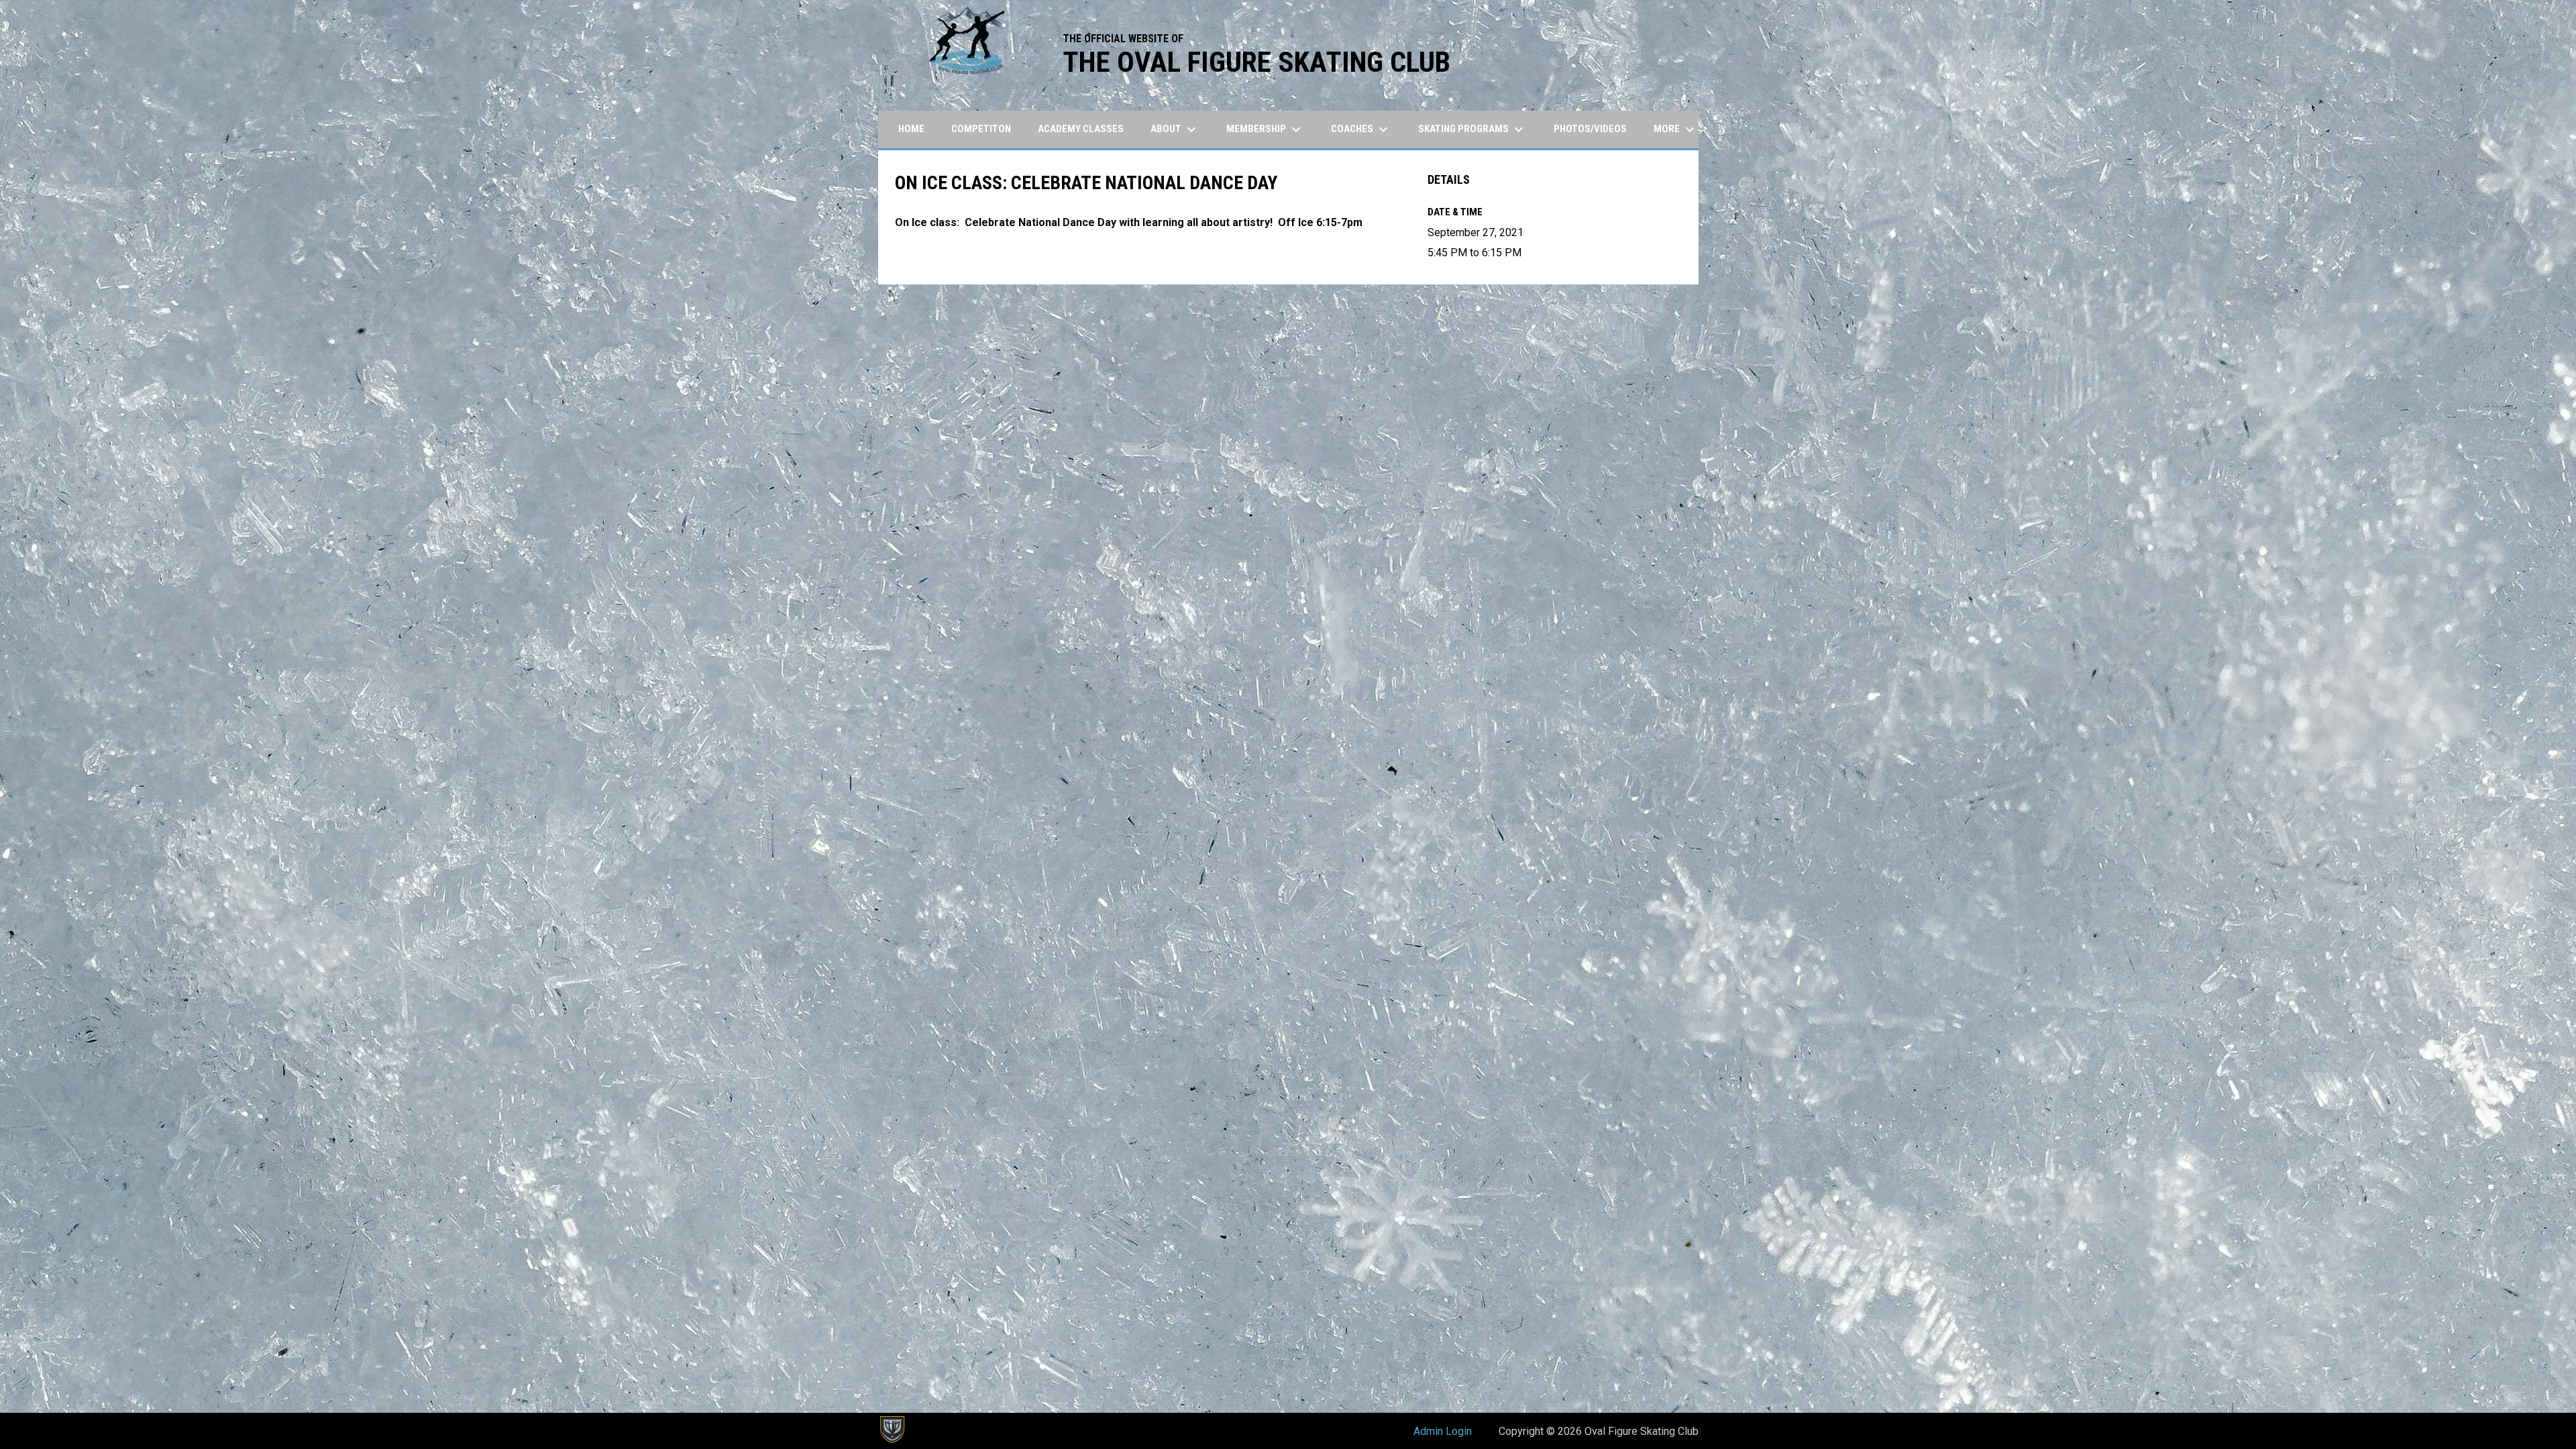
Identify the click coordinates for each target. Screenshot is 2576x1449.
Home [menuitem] (911, 129)
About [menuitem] (1175, 129)
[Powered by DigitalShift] (892, 1430)
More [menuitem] (1676, 129)
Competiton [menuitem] (981, 129)
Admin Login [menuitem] (1443, 1431)
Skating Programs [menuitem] (1472, 129)
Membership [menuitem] (1265, 129)
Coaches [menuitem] (1361, 129)
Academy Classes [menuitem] (1081, 129)
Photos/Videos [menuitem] (1590, 129)
